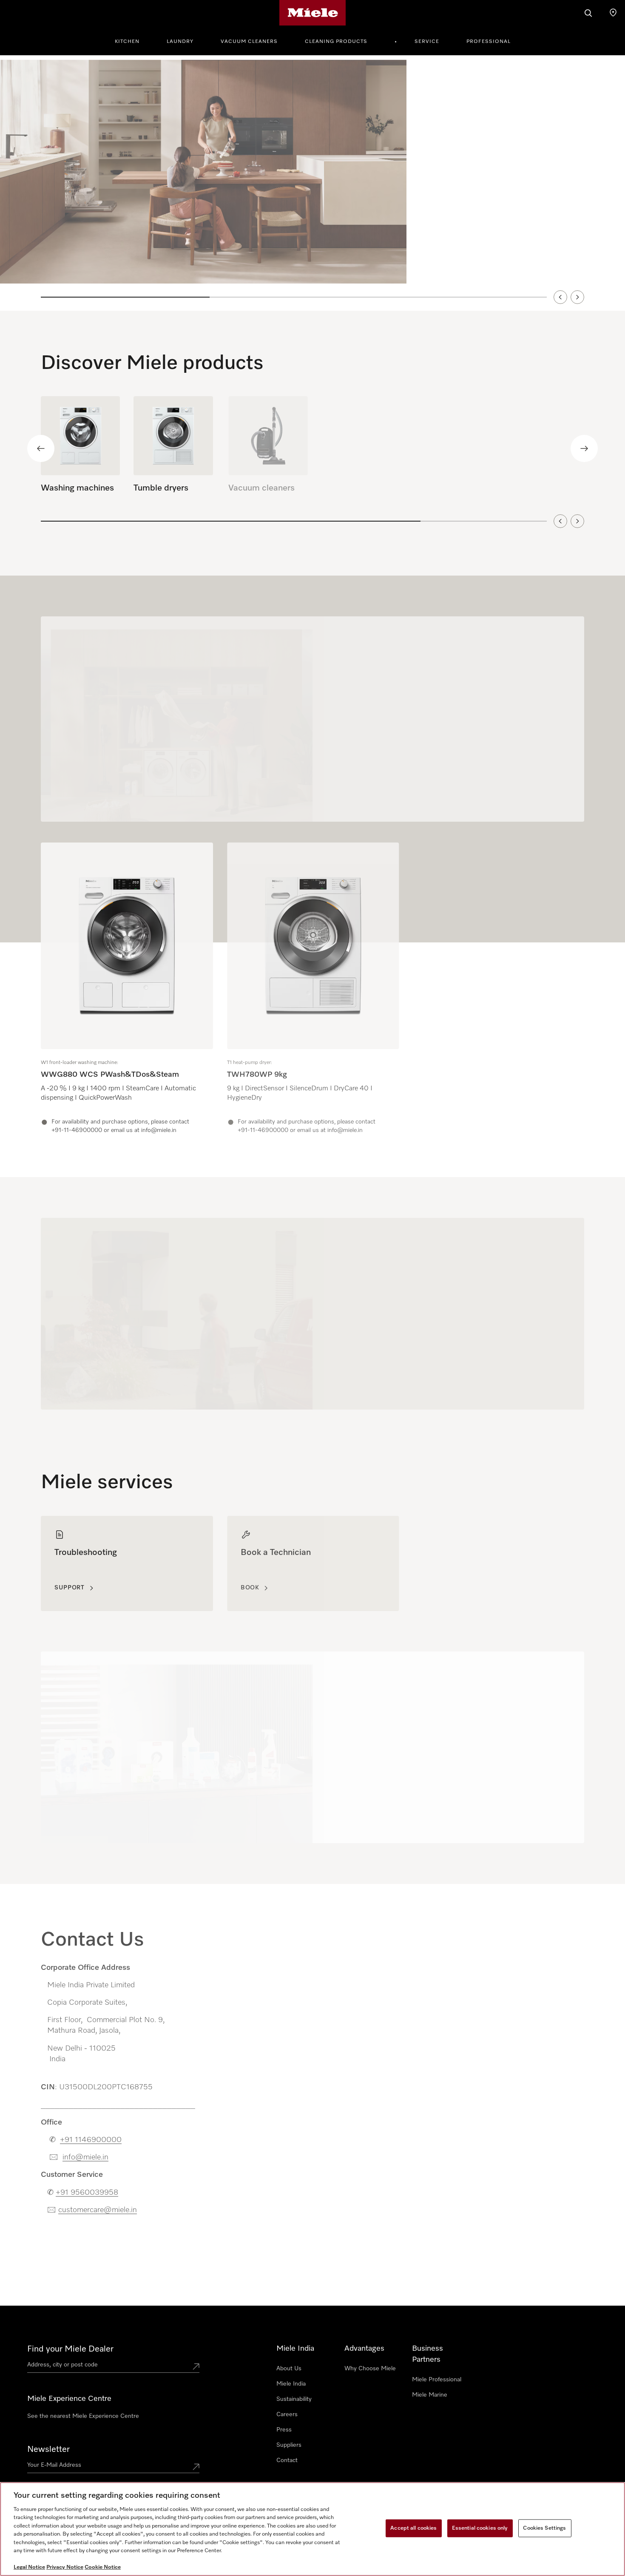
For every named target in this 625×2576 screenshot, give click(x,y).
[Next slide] (577, 297)
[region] (312, 183)
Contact (287, 2460)
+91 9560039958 (87, 2189)
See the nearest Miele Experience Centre (83, 2416)
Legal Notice (29, 2567)
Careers (287, 2414)
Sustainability (294, 2399)
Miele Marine (430, 2395)
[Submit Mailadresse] (196, 2467)
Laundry (180, 42)
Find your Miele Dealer (70, 2349)
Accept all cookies (413, 2528)
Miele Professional (437, 2380)
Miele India (291, 2384)
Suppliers (289, 2445)
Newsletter (48, 2449)
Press (284, 2430)
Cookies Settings (544, 2528)
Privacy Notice (65, 2567)
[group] (127, 989)
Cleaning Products (336, 42)
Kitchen (127, 42)
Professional (489, 42)
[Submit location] (196, 2366)
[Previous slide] (560, 297)
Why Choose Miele (370, 2369)
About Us (289, 2369)
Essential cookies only (480, 2528)
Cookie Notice (103, 2567)
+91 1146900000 (91, 2136)
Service (427, 42)
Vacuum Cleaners (249, 42)
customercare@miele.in (98, 2207)
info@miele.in (85, 2154)
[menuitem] (132, 40)
